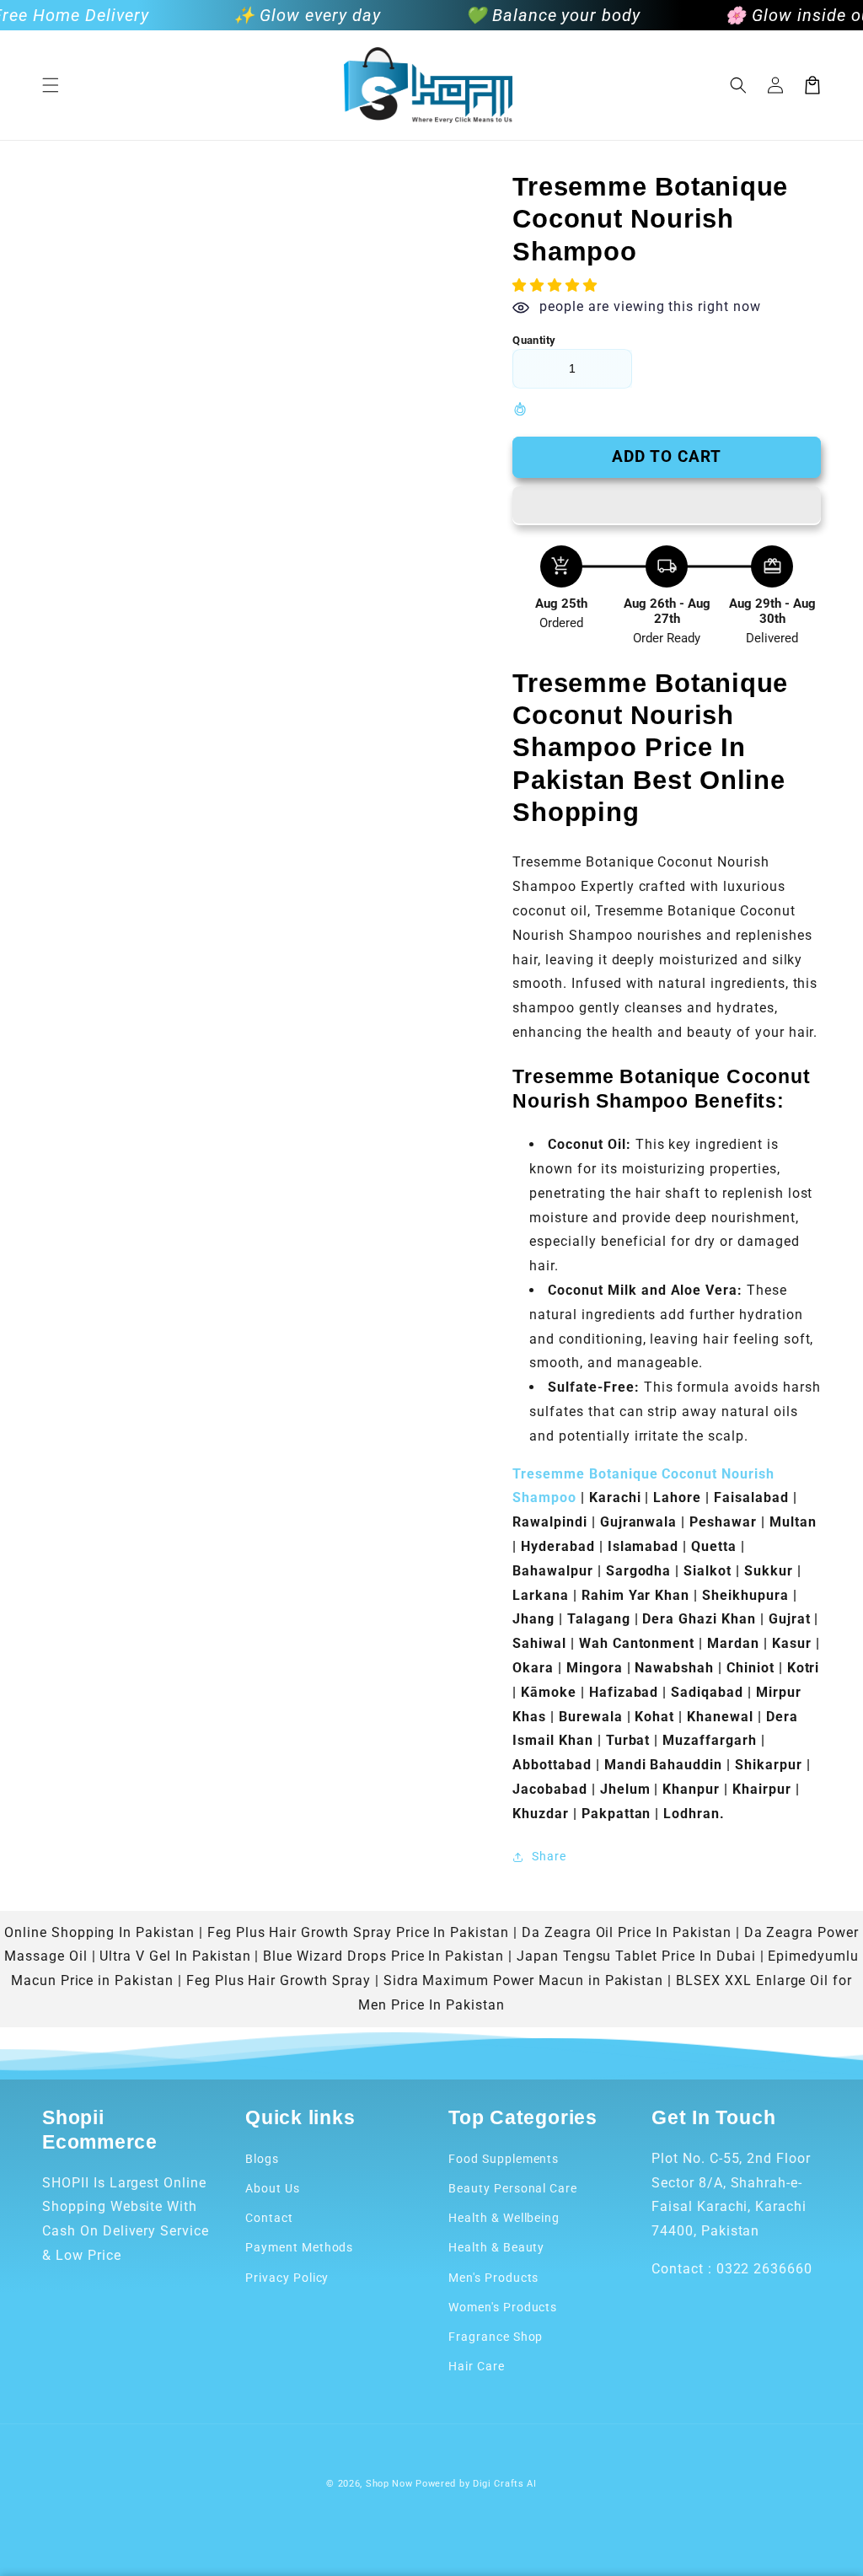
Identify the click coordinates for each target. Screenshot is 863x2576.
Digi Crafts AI (505, 2484)
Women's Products (503, 2307)
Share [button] (549, 1856)
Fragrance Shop (496, 2337)
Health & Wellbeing (504, 2218)
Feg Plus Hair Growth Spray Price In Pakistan (358, 1932)
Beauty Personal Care (513, 2188)
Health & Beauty (496, 2247)
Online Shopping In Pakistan (99, 1932)
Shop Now (389, 2484)
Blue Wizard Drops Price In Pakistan (383, 1956)
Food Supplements (504, 2159)
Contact (269, 2218)
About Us (273, 2188)
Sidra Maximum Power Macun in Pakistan (524, 1980)
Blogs (262, 2159)
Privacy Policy (287, 2278)
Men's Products (493, 2278)
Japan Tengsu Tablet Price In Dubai (636, 1956)
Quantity (534, 340)
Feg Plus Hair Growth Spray (279, 1980)
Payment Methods (299, 2247)
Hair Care (477, 2366)
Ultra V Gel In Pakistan (175, 1956)
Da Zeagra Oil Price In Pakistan (627, 1932)
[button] (51, 85)
